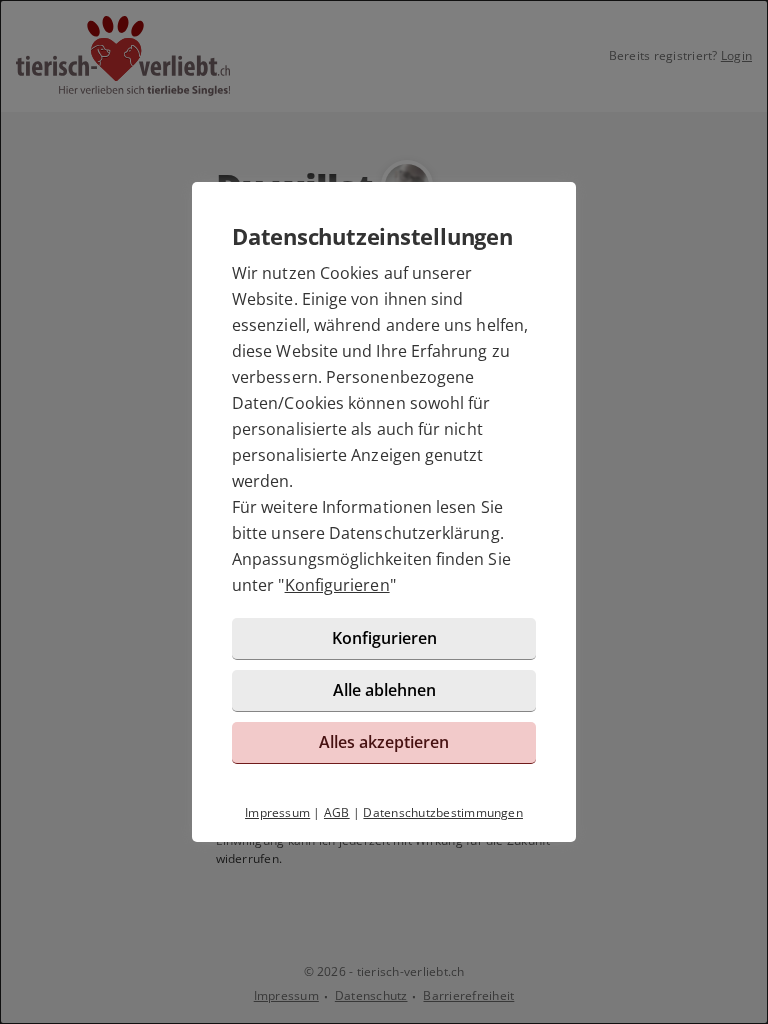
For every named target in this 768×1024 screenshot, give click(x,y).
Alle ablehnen (384, 690)
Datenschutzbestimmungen (443, 812)
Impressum (277, 812)
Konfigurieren (337, 585)
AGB (337, 812)
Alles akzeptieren (384, 742)
